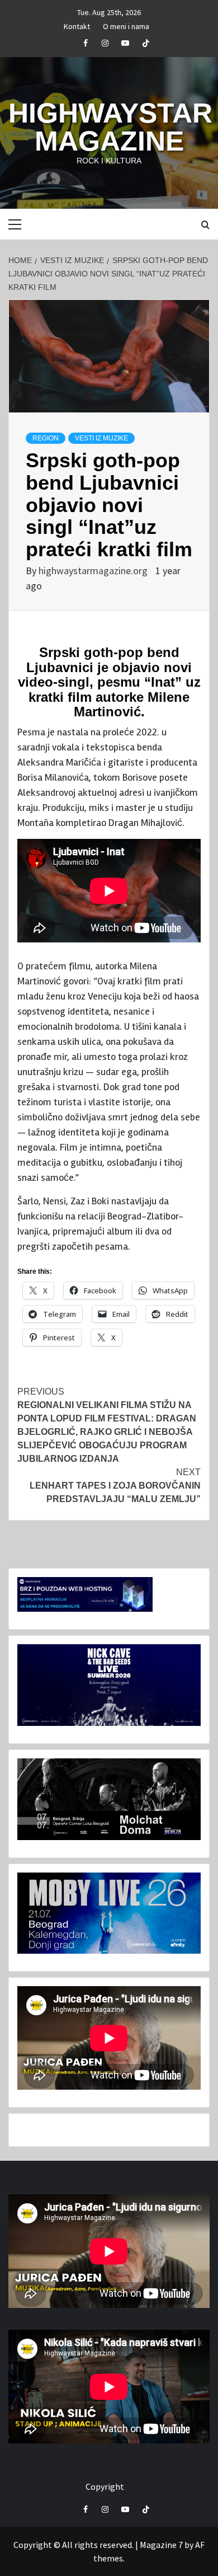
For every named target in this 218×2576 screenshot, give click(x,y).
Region (46, 438)
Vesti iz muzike (101, 438)
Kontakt (77, 25)
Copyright (105, 2486)
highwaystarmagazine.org (94, 571)
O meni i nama (126, 25)
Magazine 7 (161, 2545)
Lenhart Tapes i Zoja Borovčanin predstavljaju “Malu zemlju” (115, 1486)
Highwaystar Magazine (110, 127)
